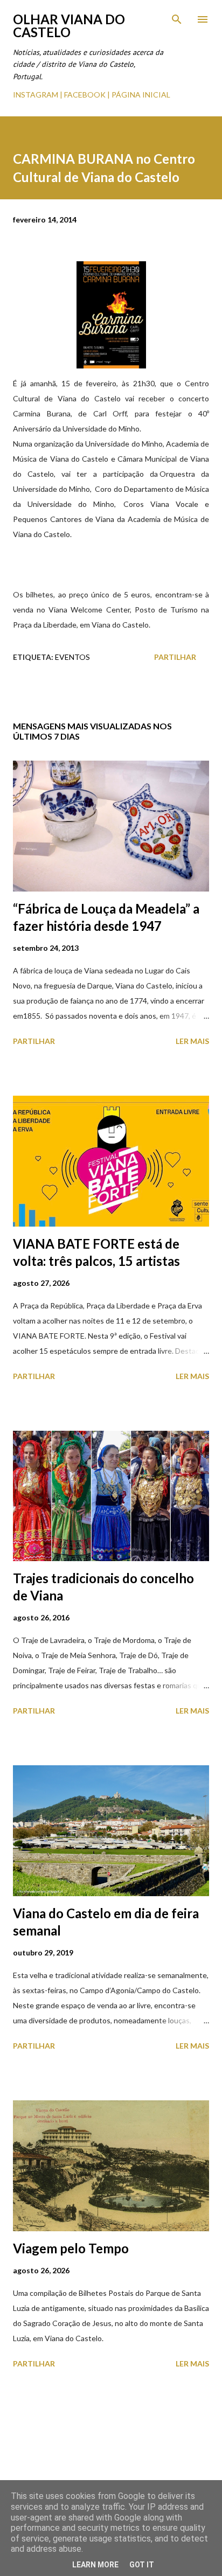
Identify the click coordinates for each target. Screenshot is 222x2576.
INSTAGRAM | (39, 95)
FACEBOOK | (87, 95)
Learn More (95, 2565)
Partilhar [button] (175, 657)
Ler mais (192, 1041)
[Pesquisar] (177, 19)
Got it (142, 2565)
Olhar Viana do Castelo (69, 26)
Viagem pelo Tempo (71, 2248)
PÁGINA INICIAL (141, 95)
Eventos (72, 657)
